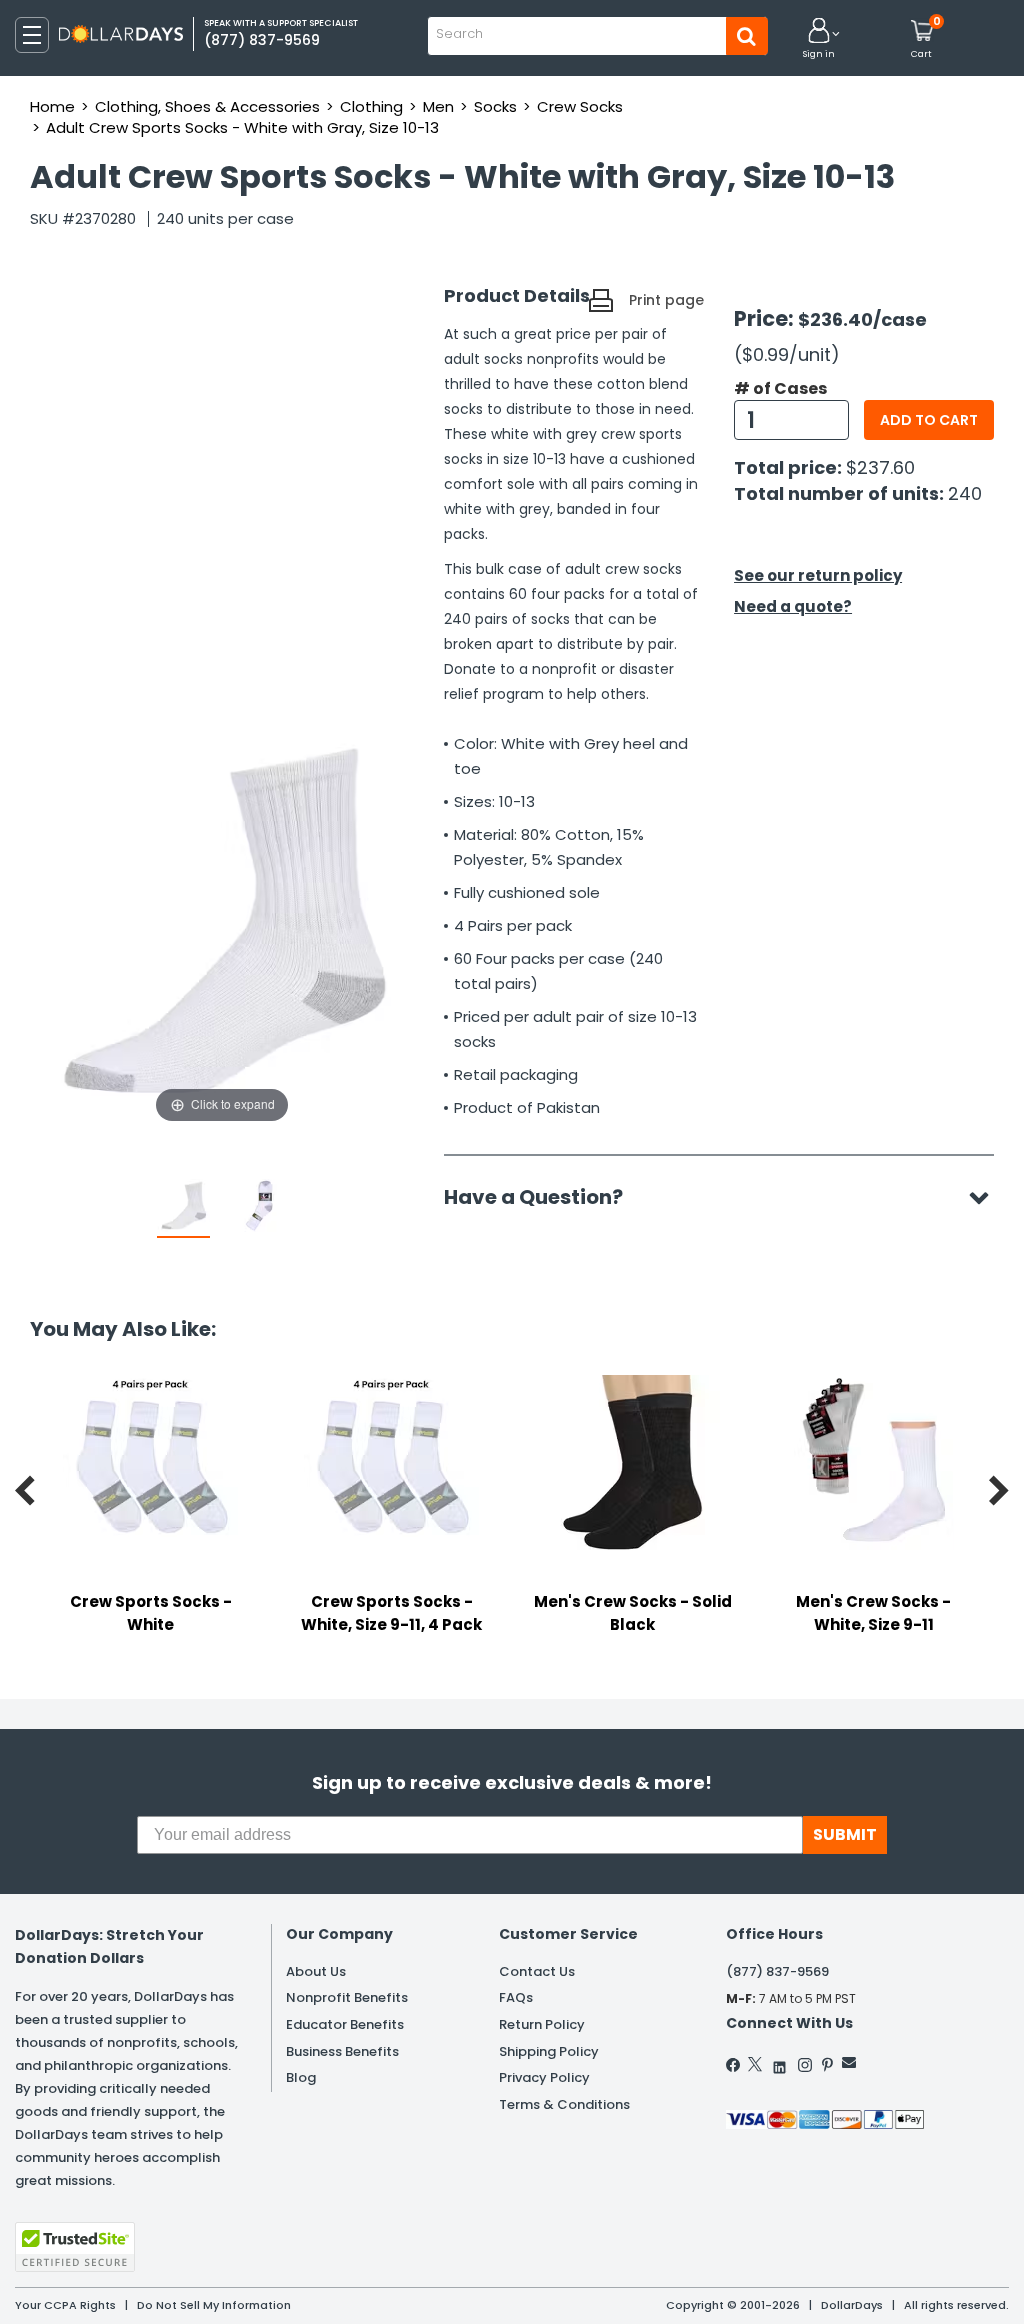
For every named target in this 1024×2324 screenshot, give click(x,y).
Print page (666, 300)
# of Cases (780, 389)
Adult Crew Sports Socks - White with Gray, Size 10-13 (242, 127)
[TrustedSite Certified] (75, 2247)
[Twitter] (755, 2064)
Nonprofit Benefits (347, 1997)
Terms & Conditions (564, 2104)
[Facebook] (734, 2065)
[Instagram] (805, 2065)
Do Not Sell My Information (214, 2305)
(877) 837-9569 (777, 1971)
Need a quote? (793, 606)
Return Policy (542, 2024)
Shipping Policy (549, 2051)
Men (438, 106)
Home (52, 106)
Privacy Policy (544, 2077)
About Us (316, 1971)
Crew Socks (580, 106)
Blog (301, 2077)
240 (965, 493)
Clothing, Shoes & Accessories (207, 106)
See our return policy (818, 575)
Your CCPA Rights (65, 2305)
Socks (495, 106)
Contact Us (537, 1971)
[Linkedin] (780, 2062)
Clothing (371, 106)
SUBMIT (845, 1834)
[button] (819, 39)
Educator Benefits (345, 2024)
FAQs (516, 1997)
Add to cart (929, 420)
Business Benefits (342, 2051)
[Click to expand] (222, 928)
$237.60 (880, 467)
